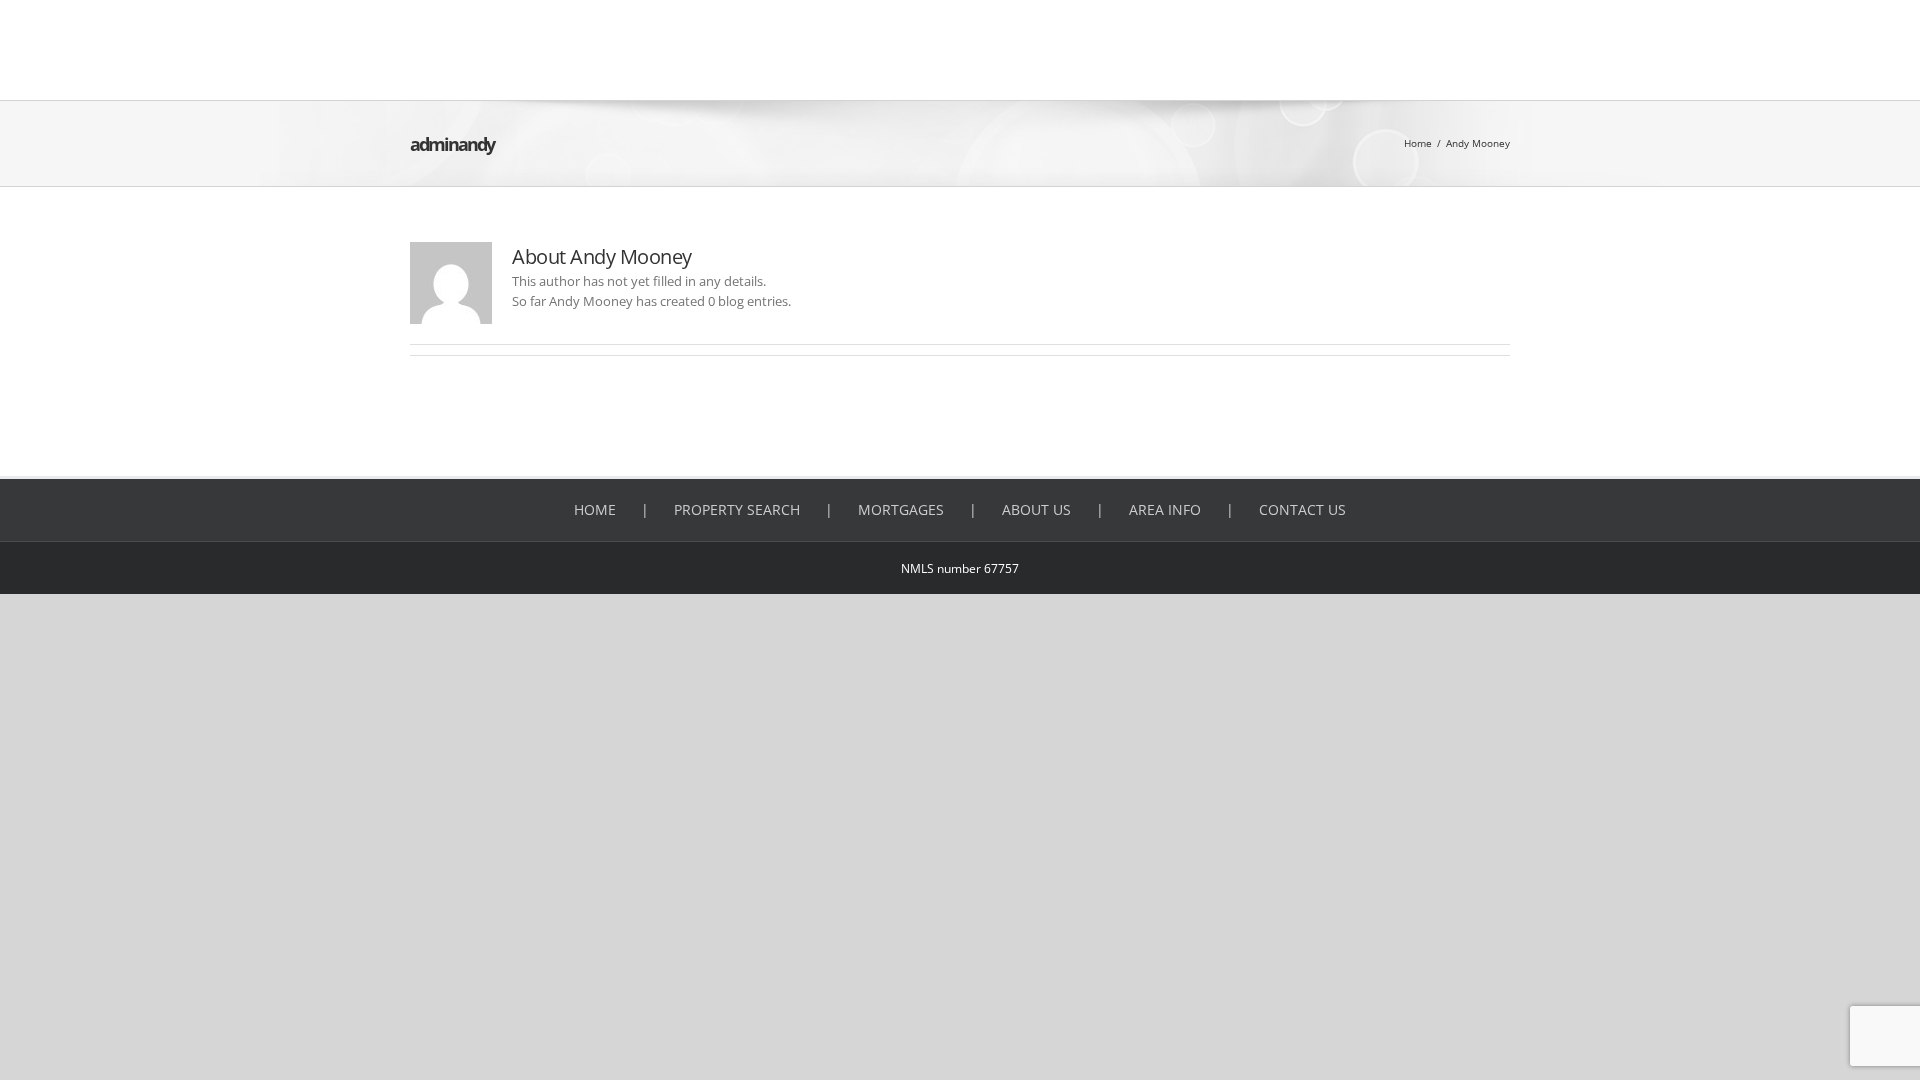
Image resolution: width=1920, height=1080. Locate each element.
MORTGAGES (901, 509)
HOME (595, 509)
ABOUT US (1036, 509)
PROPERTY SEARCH (737, 509)
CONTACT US (1302, 509)
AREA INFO (1165, 509)
